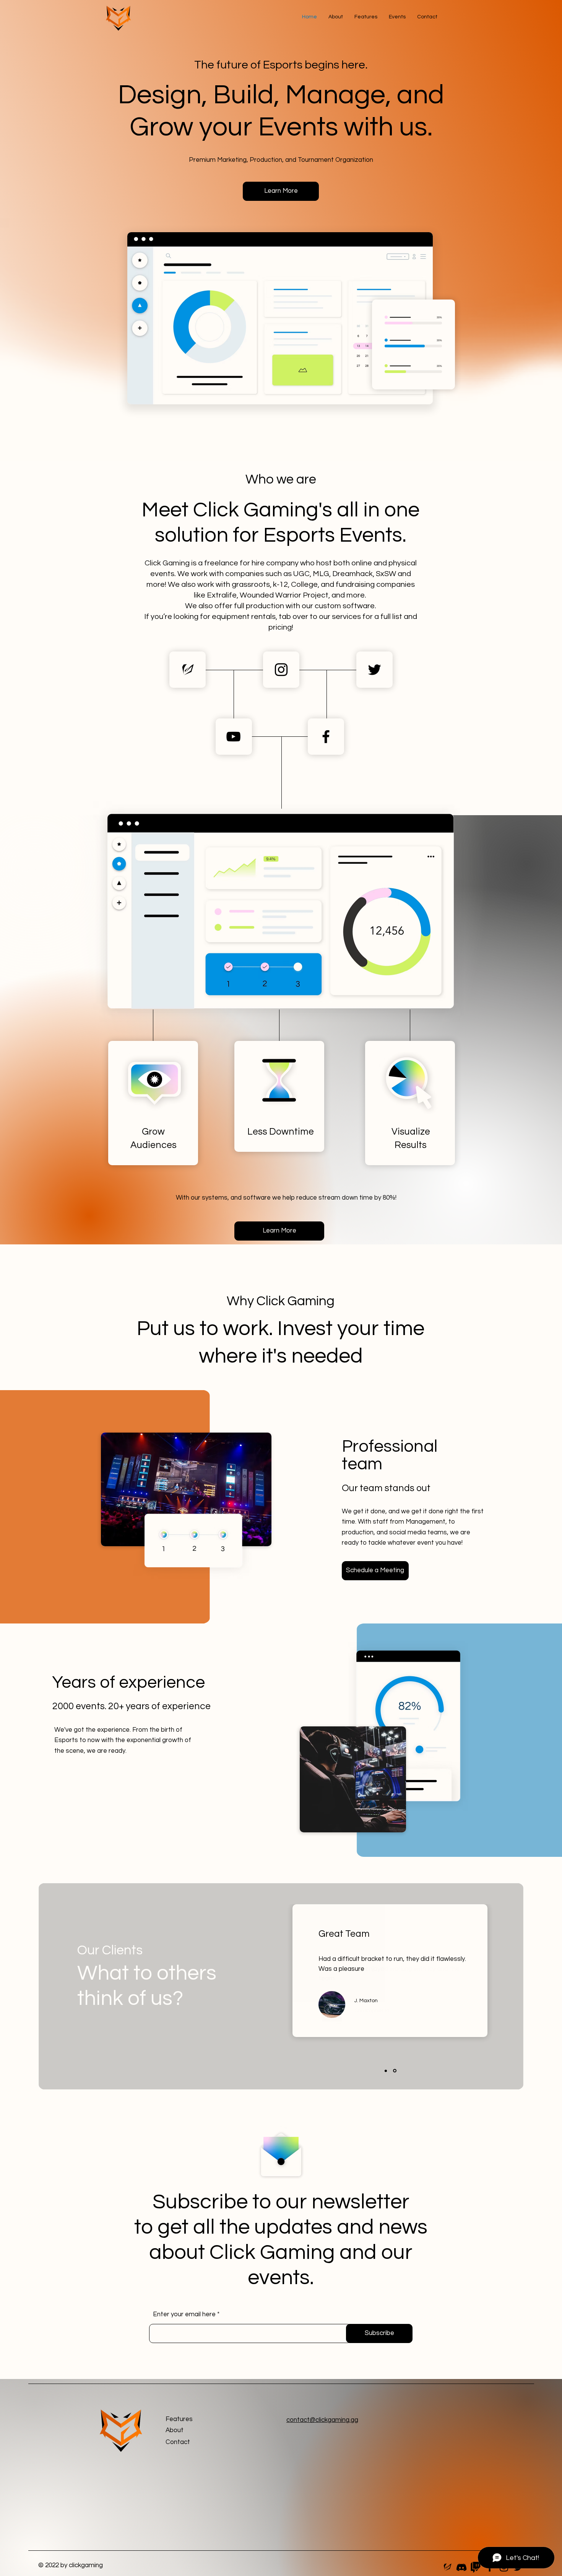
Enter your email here (184, 2315)
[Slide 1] (386, 2071)
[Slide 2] (395, 2071)
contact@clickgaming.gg (322, 2420)
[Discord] (461, 2567)
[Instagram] (281, 670)
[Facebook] (326, 737)
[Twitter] (374, 670)
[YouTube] (233, 737)
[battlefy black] (188, 670)
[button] (366, 17)
